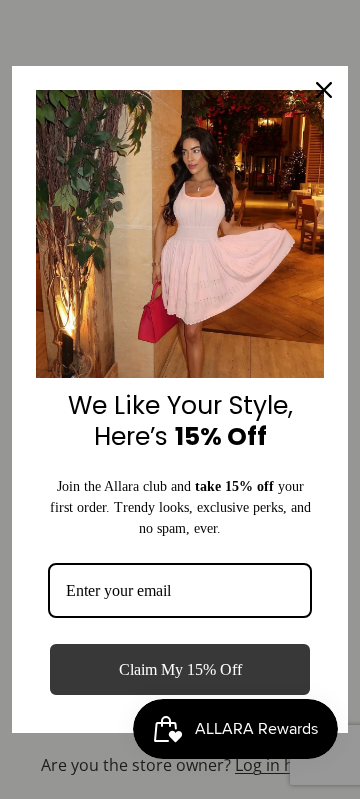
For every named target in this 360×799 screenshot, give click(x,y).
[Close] (324, 90)
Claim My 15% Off (180, 669)
